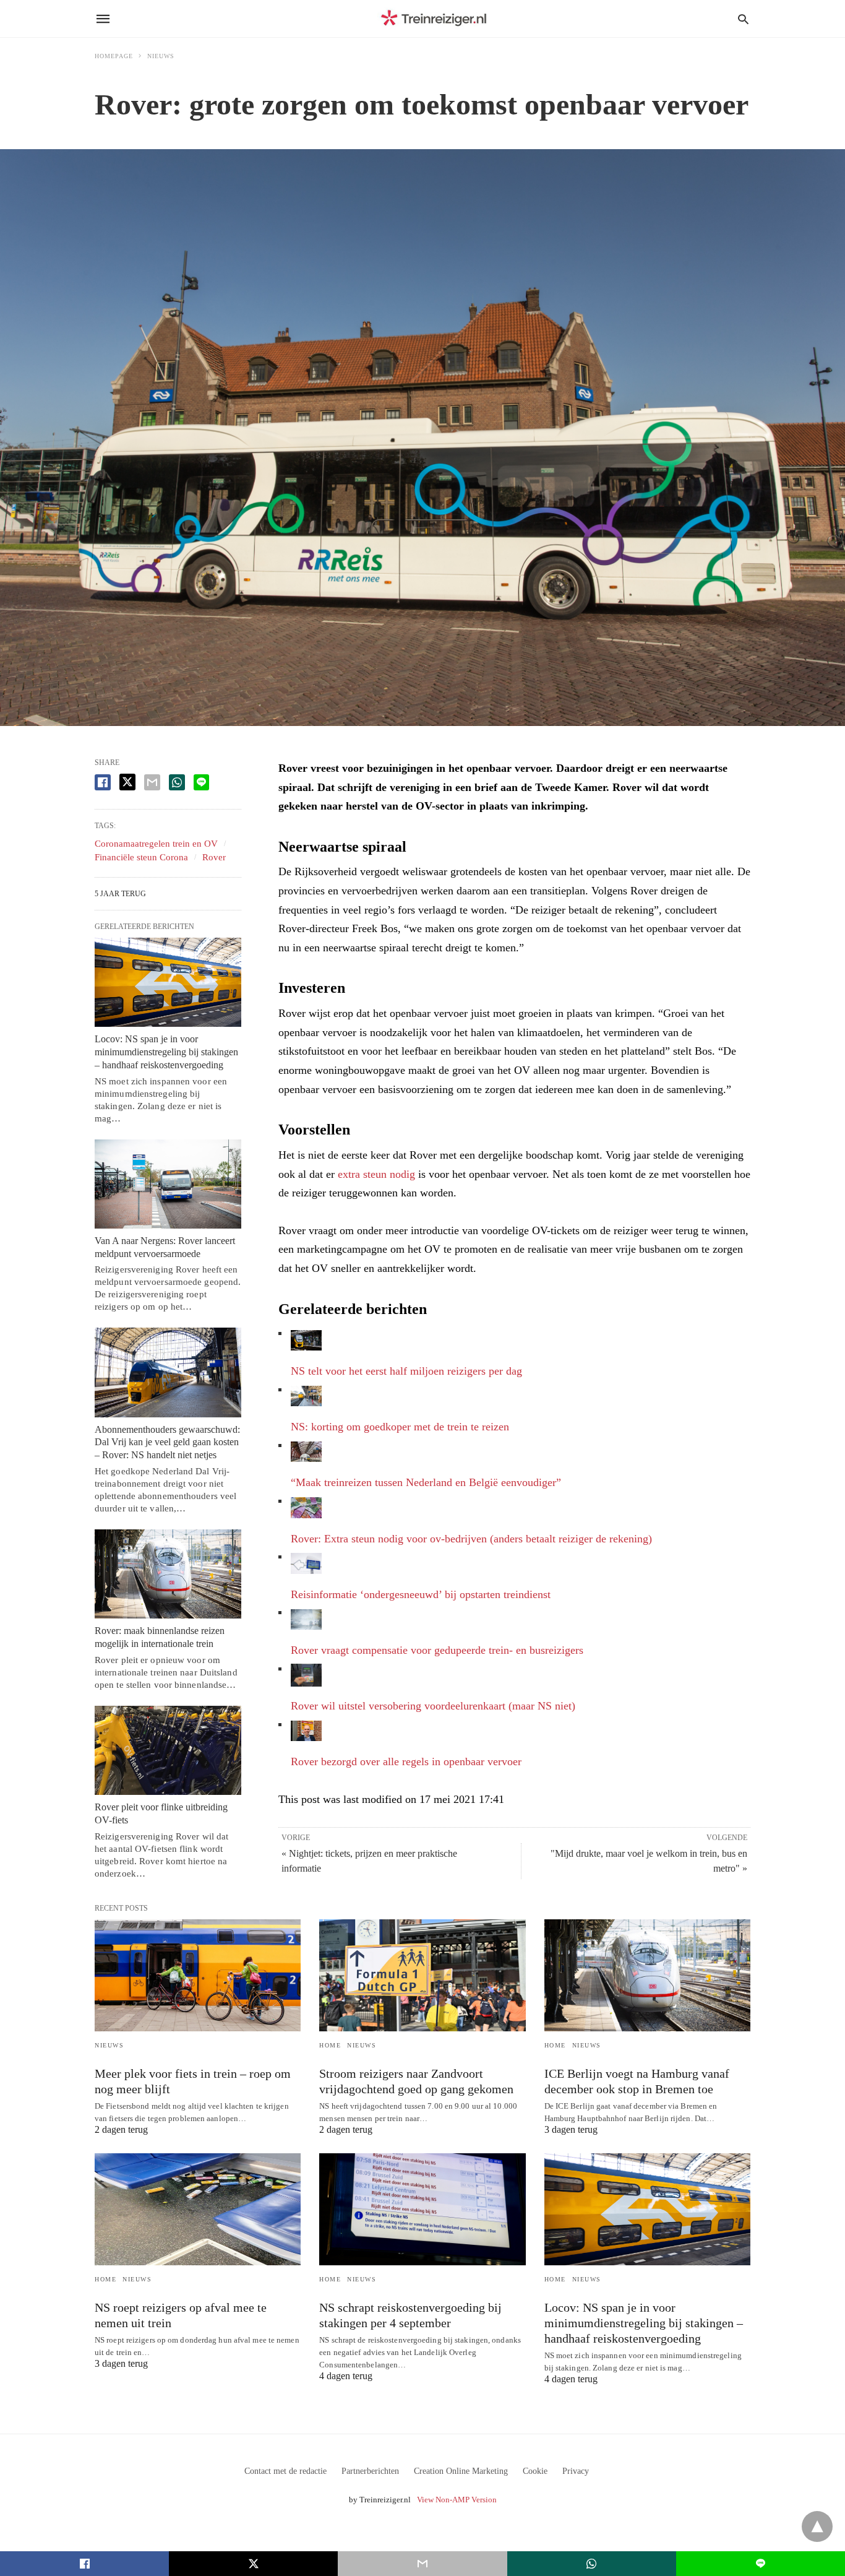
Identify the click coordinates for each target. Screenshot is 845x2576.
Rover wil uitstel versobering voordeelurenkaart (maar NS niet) (433, 1706)
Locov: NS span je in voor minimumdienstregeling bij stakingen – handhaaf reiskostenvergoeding (166, 1052)
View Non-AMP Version (457, 2500)
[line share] (201, 782)
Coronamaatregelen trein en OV (156, 844)
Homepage (114, 56)
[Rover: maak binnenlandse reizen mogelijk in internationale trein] (168, 1574)
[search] (743, 19)
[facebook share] (103, 782)
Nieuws (161, 56)
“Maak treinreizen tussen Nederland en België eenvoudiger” (426, 1482)
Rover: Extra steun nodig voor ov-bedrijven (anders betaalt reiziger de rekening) (471, 1539)
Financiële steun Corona (141, 857)
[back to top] (817, 2526)
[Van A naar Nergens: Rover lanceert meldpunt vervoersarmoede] (168, 1184)
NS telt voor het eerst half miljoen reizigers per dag (406, 1371)
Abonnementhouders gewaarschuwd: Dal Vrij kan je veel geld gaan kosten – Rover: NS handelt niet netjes (167, 1442)
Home (330, 2045)
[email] (422, 2564)
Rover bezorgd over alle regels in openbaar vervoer (406, 1761)
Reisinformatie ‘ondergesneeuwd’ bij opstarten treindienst (421, 1594)
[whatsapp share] (177, 782)
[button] (306, 1340)
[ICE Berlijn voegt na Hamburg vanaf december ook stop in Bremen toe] (647, 1975)
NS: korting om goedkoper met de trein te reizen (400, 1427)
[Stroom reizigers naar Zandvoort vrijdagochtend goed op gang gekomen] (422, 1975)
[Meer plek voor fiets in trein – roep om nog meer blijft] (198, 1975)
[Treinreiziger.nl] (436, 19)
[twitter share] (127, 782)
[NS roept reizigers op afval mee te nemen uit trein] (198, 2209)
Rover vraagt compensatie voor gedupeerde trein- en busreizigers (437, 1650)
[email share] (152, 782)
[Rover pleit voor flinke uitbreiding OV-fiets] (168, 1750)
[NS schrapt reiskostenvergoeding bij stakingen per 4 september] (422, 2209)
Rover (214, 857)
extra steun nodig (376, 1174)
